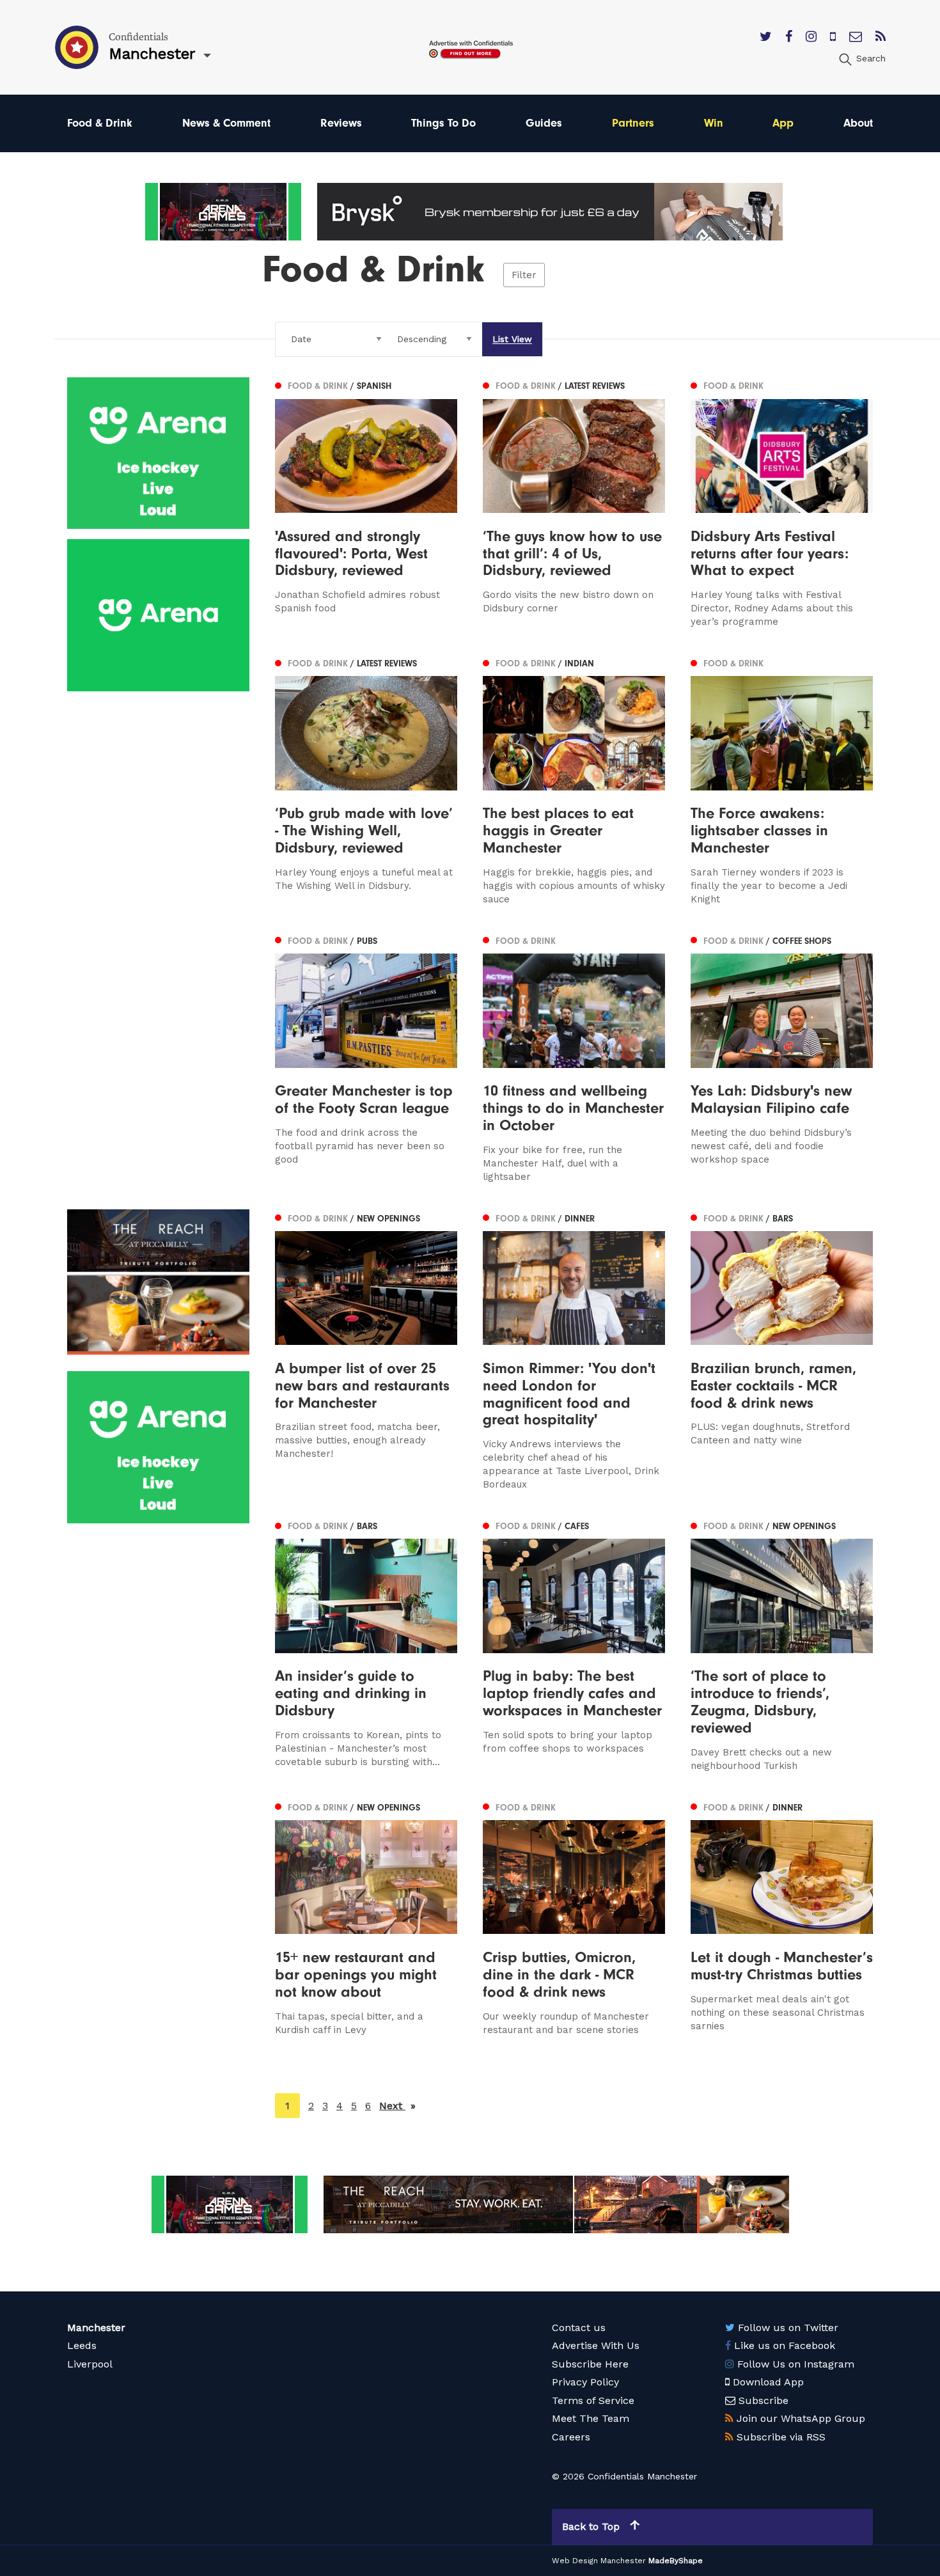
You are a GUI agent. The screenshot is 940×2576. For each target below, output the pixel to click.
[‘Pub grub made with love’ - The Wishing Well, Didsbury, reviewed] (366, 780)
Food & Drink (100, 123)
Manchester (96, 2328)
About (858, 123)
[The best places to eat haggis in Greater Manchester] (574, 780)
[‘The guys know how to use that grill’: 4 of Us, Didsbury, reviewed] (574, 503)
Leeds (82, 2345)
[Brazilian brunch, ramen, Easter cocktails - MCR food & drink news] (782, 1351)
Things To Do (443, 123)
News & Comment (226, 123)
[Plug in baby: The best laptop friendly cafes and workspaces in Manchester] (574, 1645)
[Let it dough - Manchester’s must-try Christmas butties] (782, 1918)
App (783, 123)
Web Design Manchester (599, 2561)
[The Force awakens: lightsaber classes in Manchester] (782, 780)
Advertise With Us (596, 2345)
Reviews (341, 123)
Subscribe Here (590, 2364)
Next (397, 2106)
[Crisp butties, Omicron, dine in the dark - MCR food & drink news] (574, 1918)
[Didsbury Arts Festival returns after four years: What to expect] (782, 503)
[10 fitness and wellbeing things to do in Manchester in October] (574, 1058)
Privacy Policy (585, 2382)
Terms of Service (593, 2400)
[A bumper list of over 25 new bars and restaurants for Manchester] (366, 1351)
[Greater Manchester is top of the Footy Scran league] (366, 1058)
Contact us (579, 2328)
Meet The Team (591, 2418)
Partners (633, 123)
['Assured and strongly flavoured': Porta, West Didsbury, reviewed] (366, 503)
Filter (524, 275)
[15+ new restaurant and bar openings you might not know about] (366, 1918)
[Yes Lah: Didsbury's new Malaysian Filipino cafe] (782, 1058)
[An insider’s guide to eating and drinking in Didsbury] (366, 1645)
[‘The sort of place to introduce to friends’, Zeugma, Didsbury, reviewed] (782, 1645)
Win (714, 123)
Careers (571, 2437)
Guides (544, 123)
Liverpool (90, 2364)
